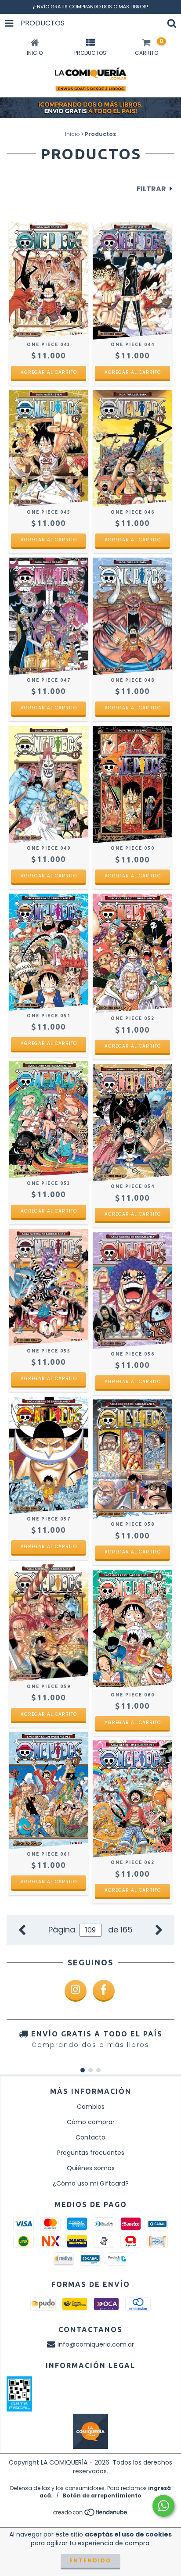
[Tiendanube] (91, 2515)
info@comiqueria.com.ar (96, 2344)
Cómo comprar (91, 2122)
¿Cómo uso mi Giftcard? (91, 2183)
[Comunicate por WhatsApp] (163, 2506)
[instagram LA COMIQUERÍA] (76, 1991)
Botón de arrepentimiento (102, 2495)
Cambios (91, 2107)
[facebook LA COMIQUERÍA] (104, 1991)
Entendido (90, 2560)
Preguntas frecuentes (91, 2153)
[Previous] (22, 1929)
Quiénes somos (91, 2168)
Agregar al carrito (49, 372)
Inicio (72, 134)
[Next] (159, 1929)
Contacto (90, 2137)
